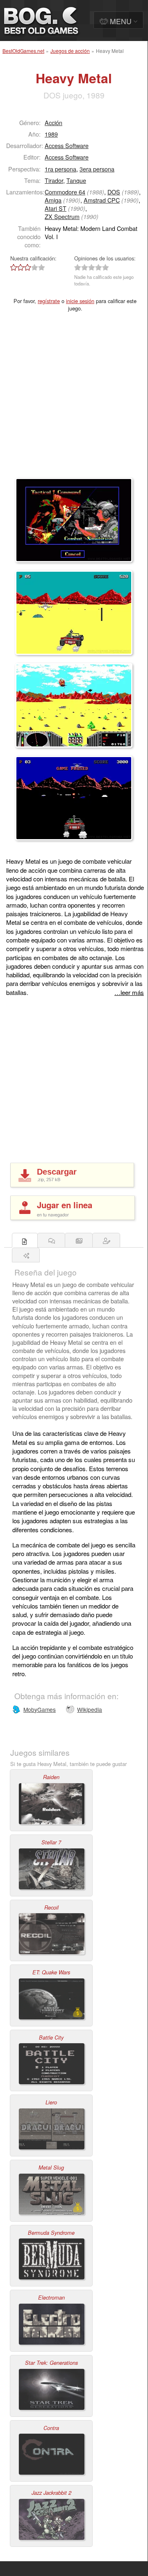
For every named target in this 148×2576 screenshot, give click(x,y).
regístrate (49, 301)
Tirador (54, 180)
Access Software (67, 145)
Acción (54, 122)
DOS (114, 192)
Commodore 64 (65, 192)
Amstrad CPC (102, 200)
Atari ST (56, 208)
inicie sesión (80, 301)
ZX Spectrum (62, 216)
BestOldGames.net (23, 51)
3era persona (97, 169)
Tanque (76, 180)
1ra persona (60, 169)
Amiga (53, 200)
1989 (51, 134)
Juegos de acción (70, 51)
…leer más (129, 992)
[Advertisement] (74, 400)
